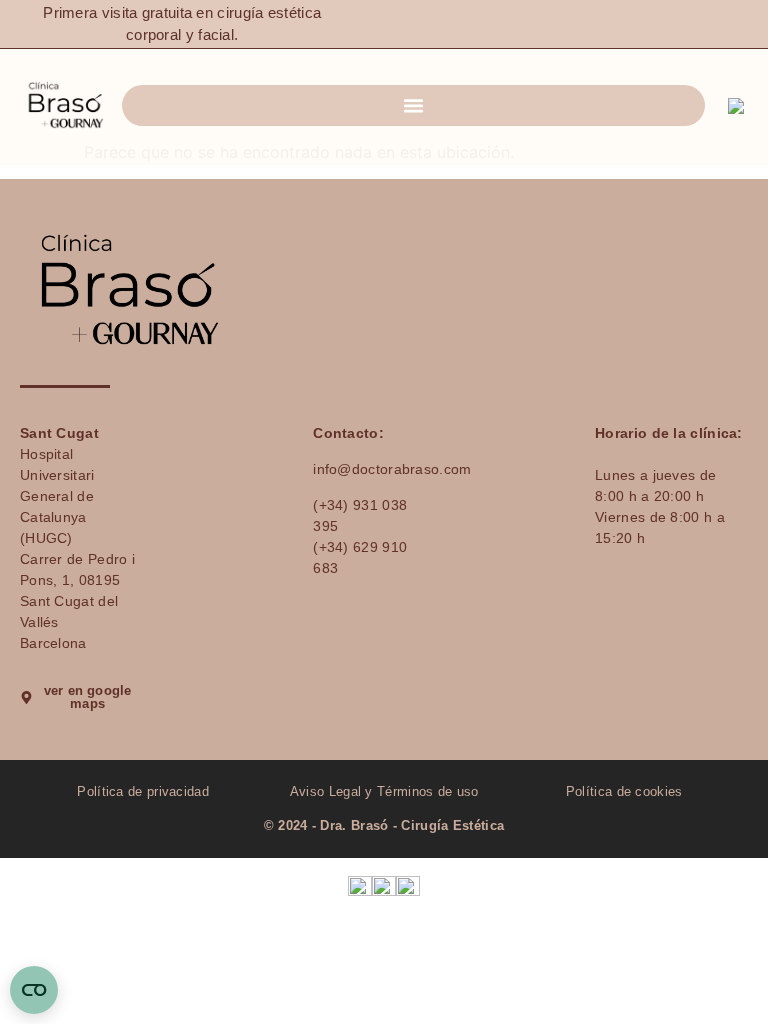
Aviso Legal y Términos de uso (384, 791)
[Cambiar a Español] (740, 106)
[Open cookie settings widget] (34, 990)
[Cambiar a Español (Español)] (408, 886)
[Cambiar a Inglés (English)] (360, 886)
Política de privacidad (144, 791)
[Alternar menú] (413, 105)
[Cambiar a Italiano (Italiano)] (384, 886)
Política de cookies (624, 791)
